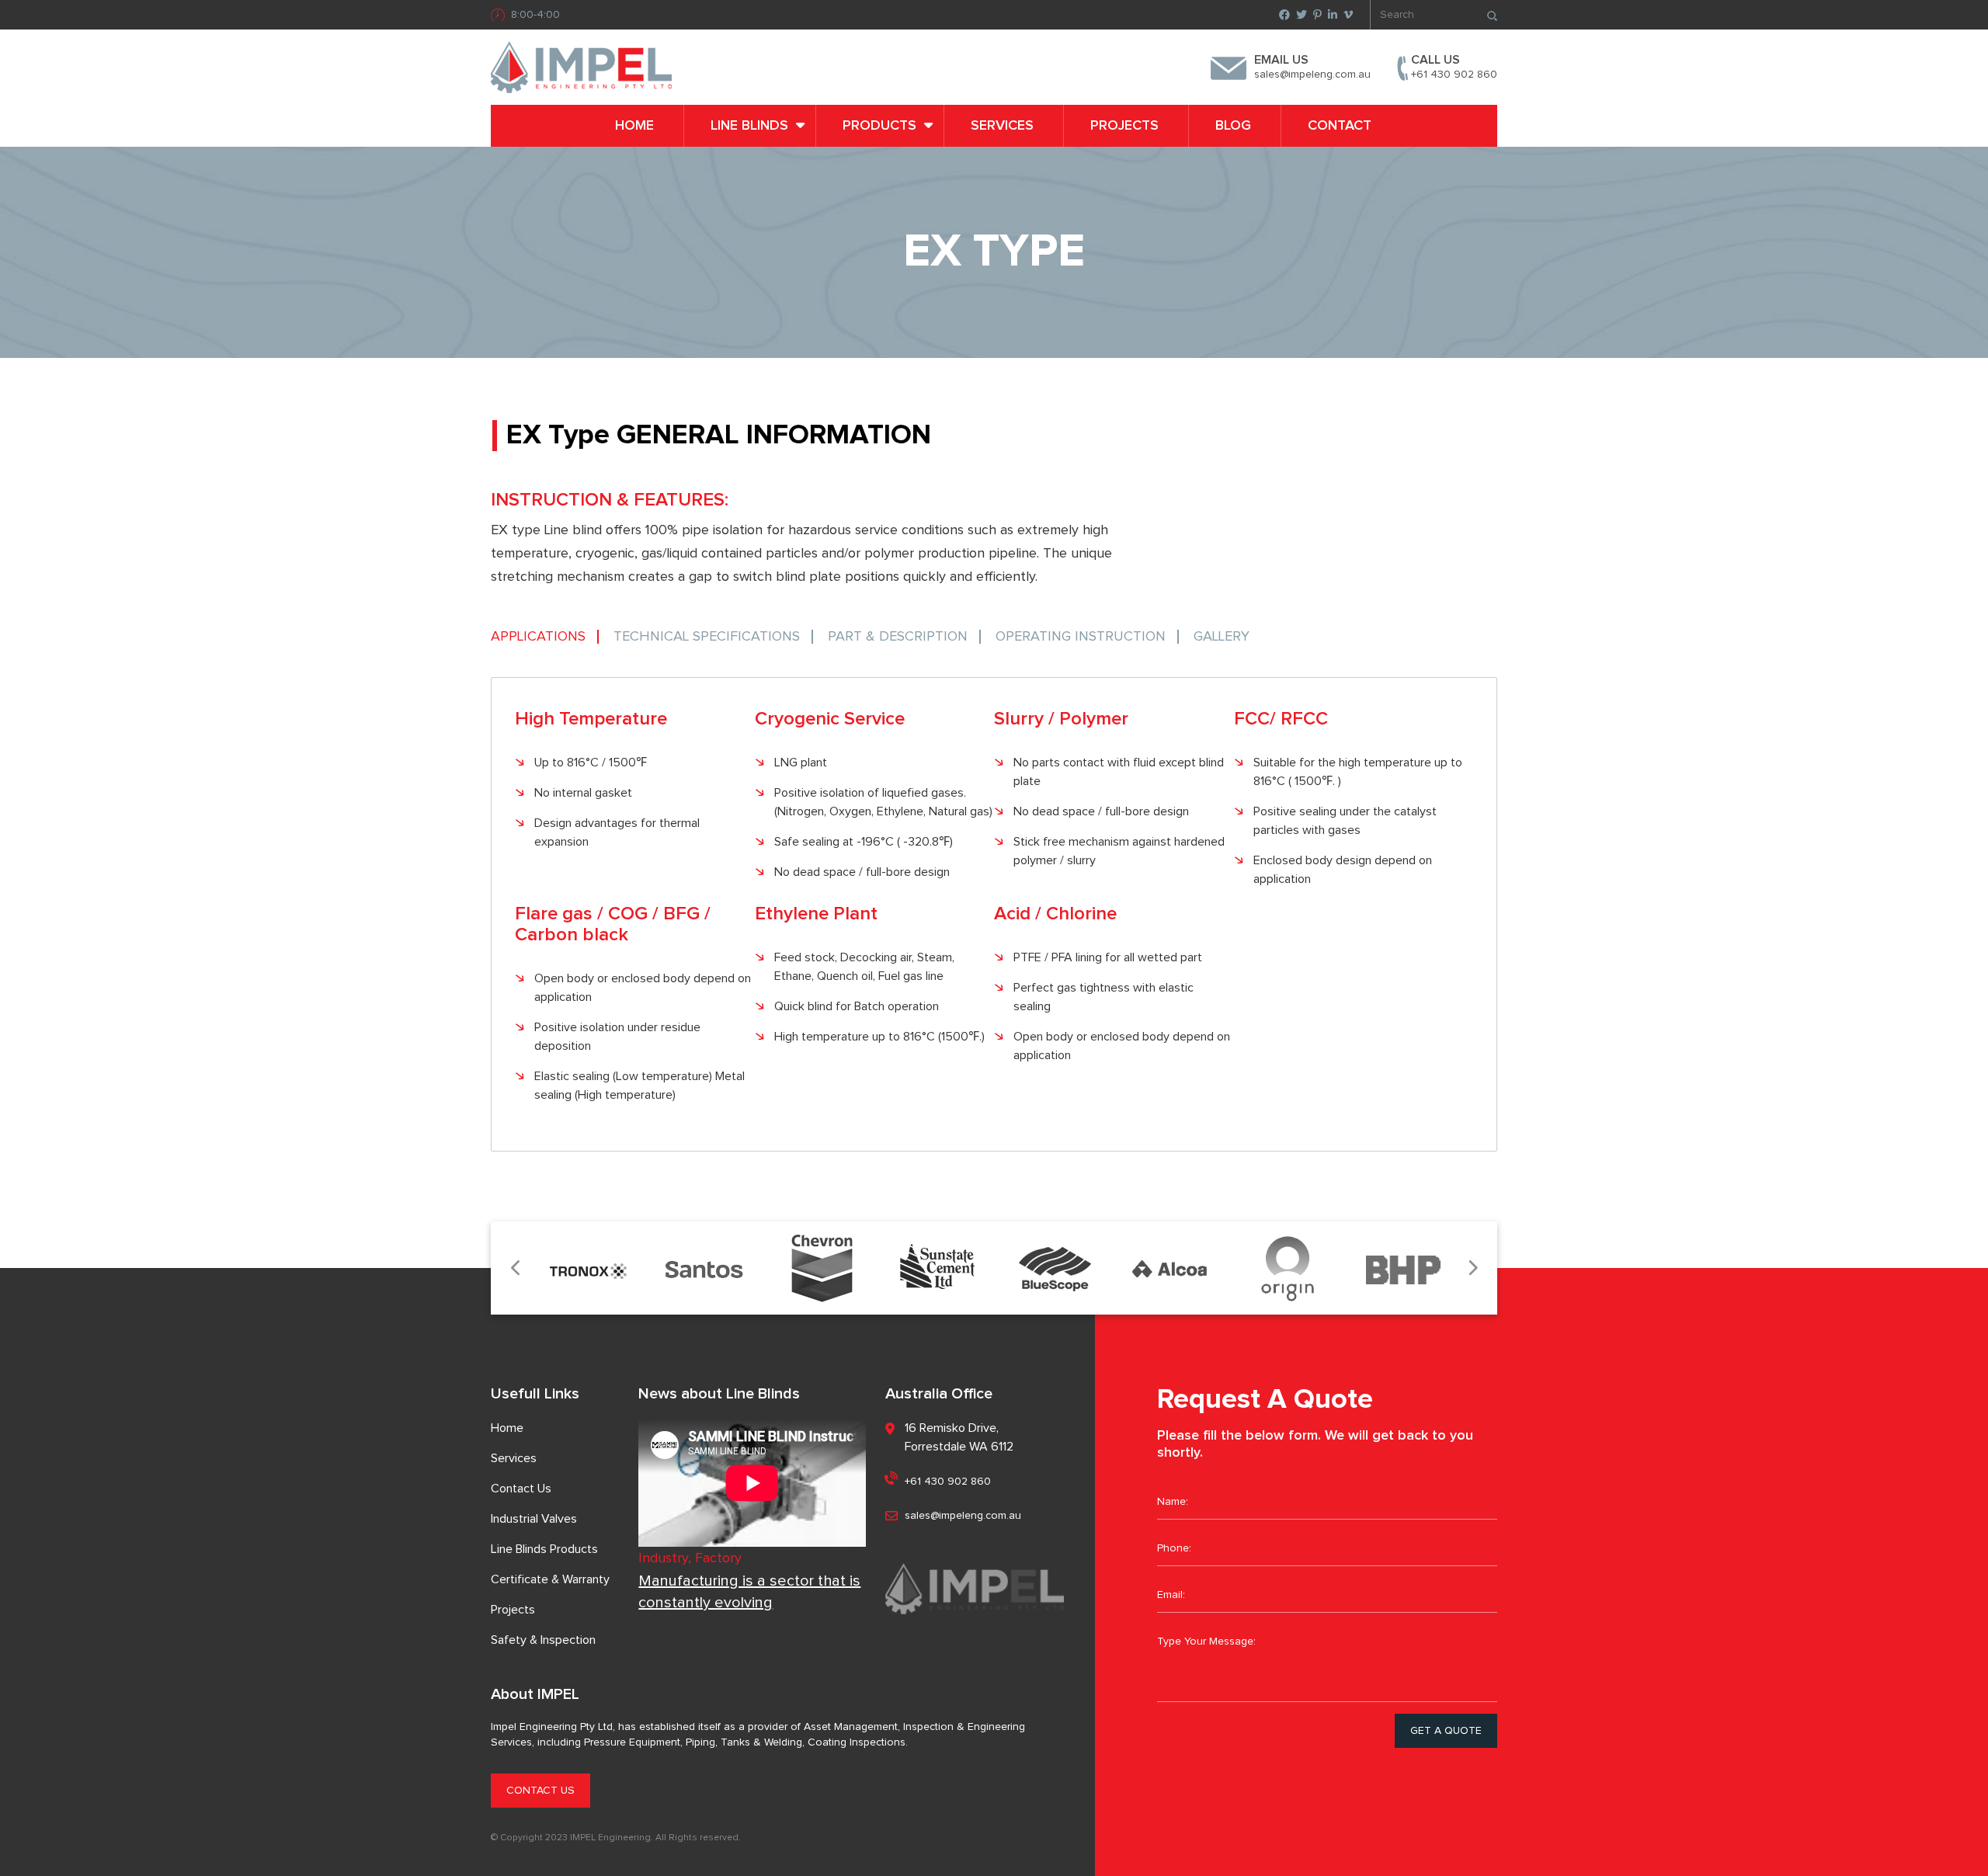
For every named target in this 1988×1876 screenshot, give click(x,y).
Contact (1340, 126)
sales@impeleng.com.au (1312, 75)
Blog (1233, 126)
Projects (1124, 126)
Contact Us (521, 1489)
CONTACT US (540, 1791)
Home (634, 126)
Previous (516, 1268)
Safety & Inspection (543, 1640)
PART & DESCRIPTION (898, 637)
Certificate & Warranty (550, 1579)
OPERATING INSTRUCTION (1081, 637)
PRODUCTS (879, 126)
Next (1472, 1268)
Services (1002, 126)
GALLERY (1222, 637)
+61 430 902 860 (1454, 75)
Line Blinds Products (544, 1549)
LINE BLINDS (749, 126)
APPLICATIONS (538, 637)
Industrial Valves (534, 1519)
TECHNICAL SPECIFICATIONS (707, 637)
